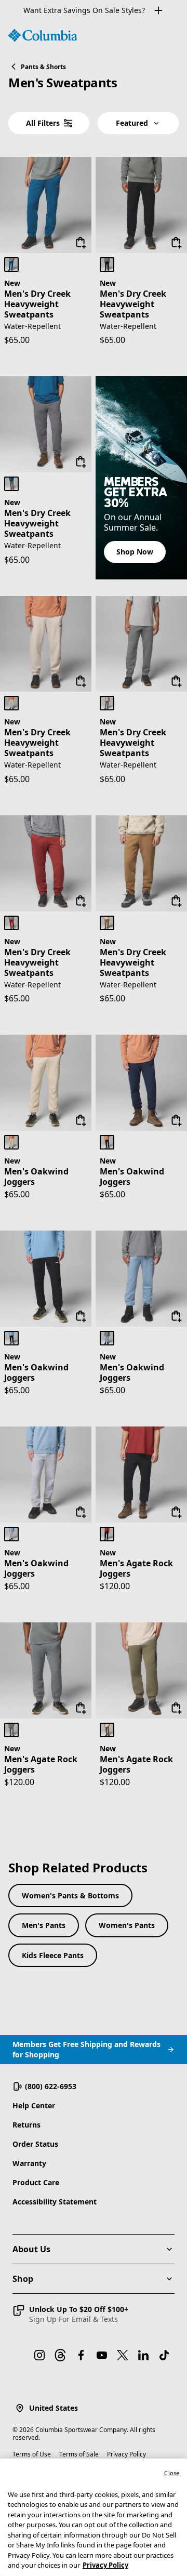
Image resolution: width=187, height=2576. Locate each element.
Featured (132, 123)
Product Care (36, 2182)
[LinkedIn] (143, 2355)
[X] (123, 2355)
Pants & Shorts (43, 67)
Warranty (29, 2163)
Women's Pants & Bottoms (70, 1895)
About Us (31, 2249)
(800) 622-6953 (51, 2086)
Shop (23, 2279)
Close (172, 2473)
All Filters (43, 123)
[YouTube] (102, 2355)
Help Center (34, 2105)
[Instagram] (39, 2355)
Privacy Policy (126, 2454)
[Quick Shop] (81, 243)
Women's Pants (127, 1925)
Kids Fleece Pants (53, 1955)
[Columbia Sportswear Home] (43, 35)
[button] (70, 2314)
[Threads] (60, 2355)
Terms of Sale (79, 2454)
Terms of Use (32, 2454)
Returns (26, 2125)
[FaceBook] (81, 2355)
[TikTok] (164, 2355)
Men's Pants (44, 1925)
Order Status (35, 2144)
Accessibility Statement (55, 2202)
